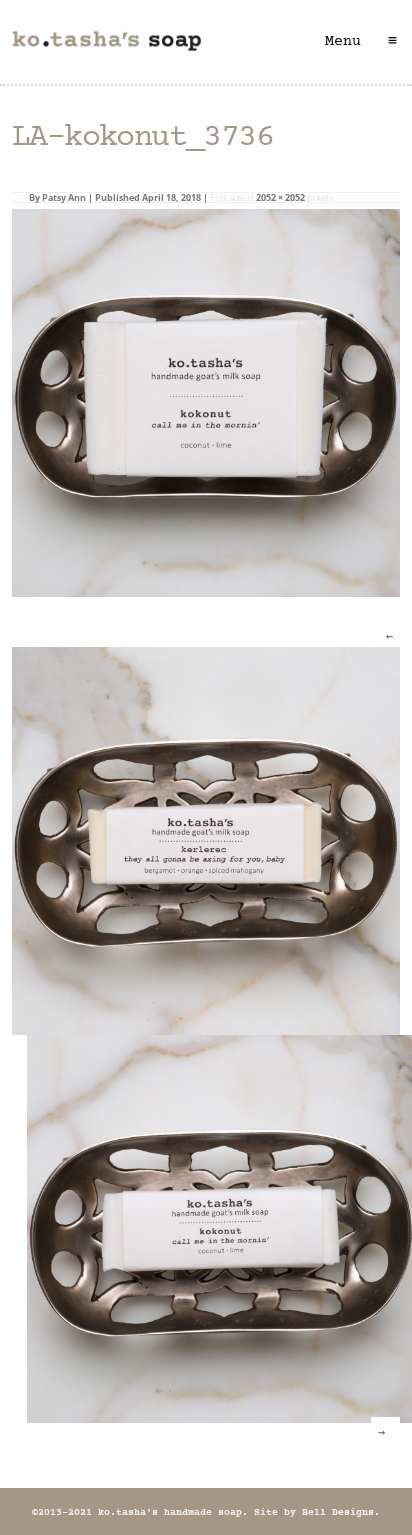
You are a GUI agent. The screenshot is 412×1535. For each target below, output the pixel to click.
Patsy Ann (64, 197)
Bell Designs (338, 1513)
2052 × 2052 (280, 197)
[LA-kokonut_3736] (206, 401)
